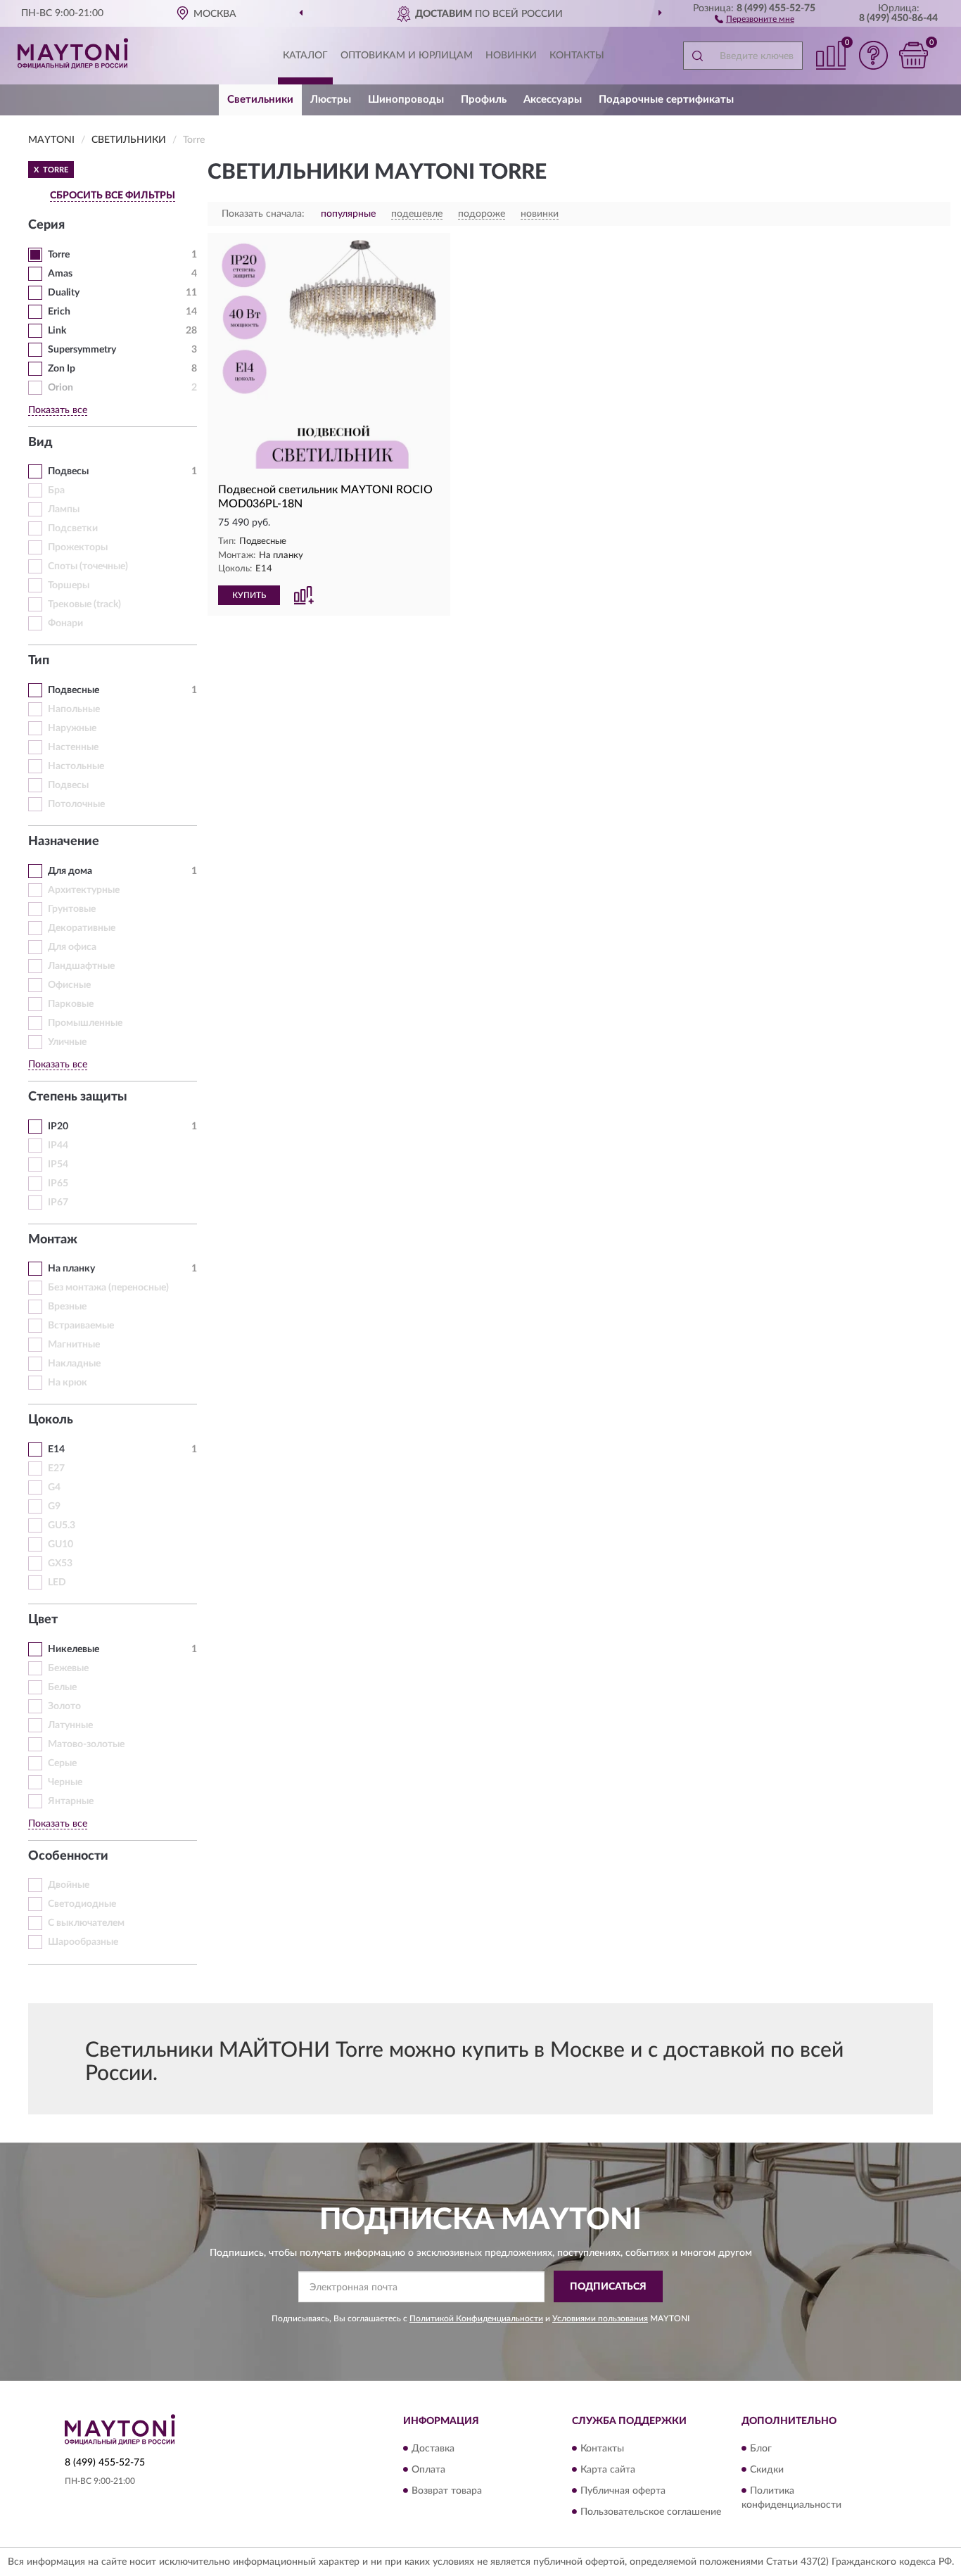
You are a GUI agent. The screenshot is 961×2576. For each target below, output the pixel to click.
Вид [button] (40, 443)
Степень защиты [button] (78, 1097)
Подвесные (74, 690)
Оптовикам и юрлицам (407, 56)
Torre (59, 255)
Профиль (484, 100)
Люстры (331, 100)
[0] (913, 55)
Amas (60, 274)
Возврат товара (447, 2491)
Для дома (70, 871)
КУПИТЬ (249, 595)
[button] (755, 18)
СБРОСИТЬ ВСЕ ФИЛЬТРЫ (113, 196)
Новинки (511, 56)
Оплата (428, 2470)
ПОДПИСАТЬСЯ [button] (608, 2287)
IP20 (58, 1127)
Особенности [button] (68, 1856)
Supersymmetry (82, 350)
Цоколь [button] (51, 1420)
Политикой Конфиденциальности (476, 2318)
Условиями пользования (600, 2318)
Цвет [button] (43, 1620)
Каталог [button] (305, 56)
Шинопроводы (406, 100)
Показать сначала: (263, 214)
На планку (71, 1269)
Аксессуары (553, 100)
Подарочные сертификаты (666, 100)
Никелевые (74, 1649)
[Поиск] (697, 56)
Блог (761, 2449)
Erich (59, 312)
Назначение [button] (64, 842)
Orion (61, 388)
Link (57, 331)
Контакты (577, 56)
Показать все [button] (58, 410)
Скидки (767, 2470)
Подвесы (68, 471)
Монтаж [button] (53, 1240)
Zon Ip (62, 369)
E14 (56, 1449)
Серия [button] (46, 225)
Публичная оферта (623, 2491)
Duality (64, 293)
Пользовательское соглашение (651, 2512)
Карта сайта (608, 2470)
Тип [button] (39, 661)
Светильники (260, 100)
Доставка (433, 2449)
